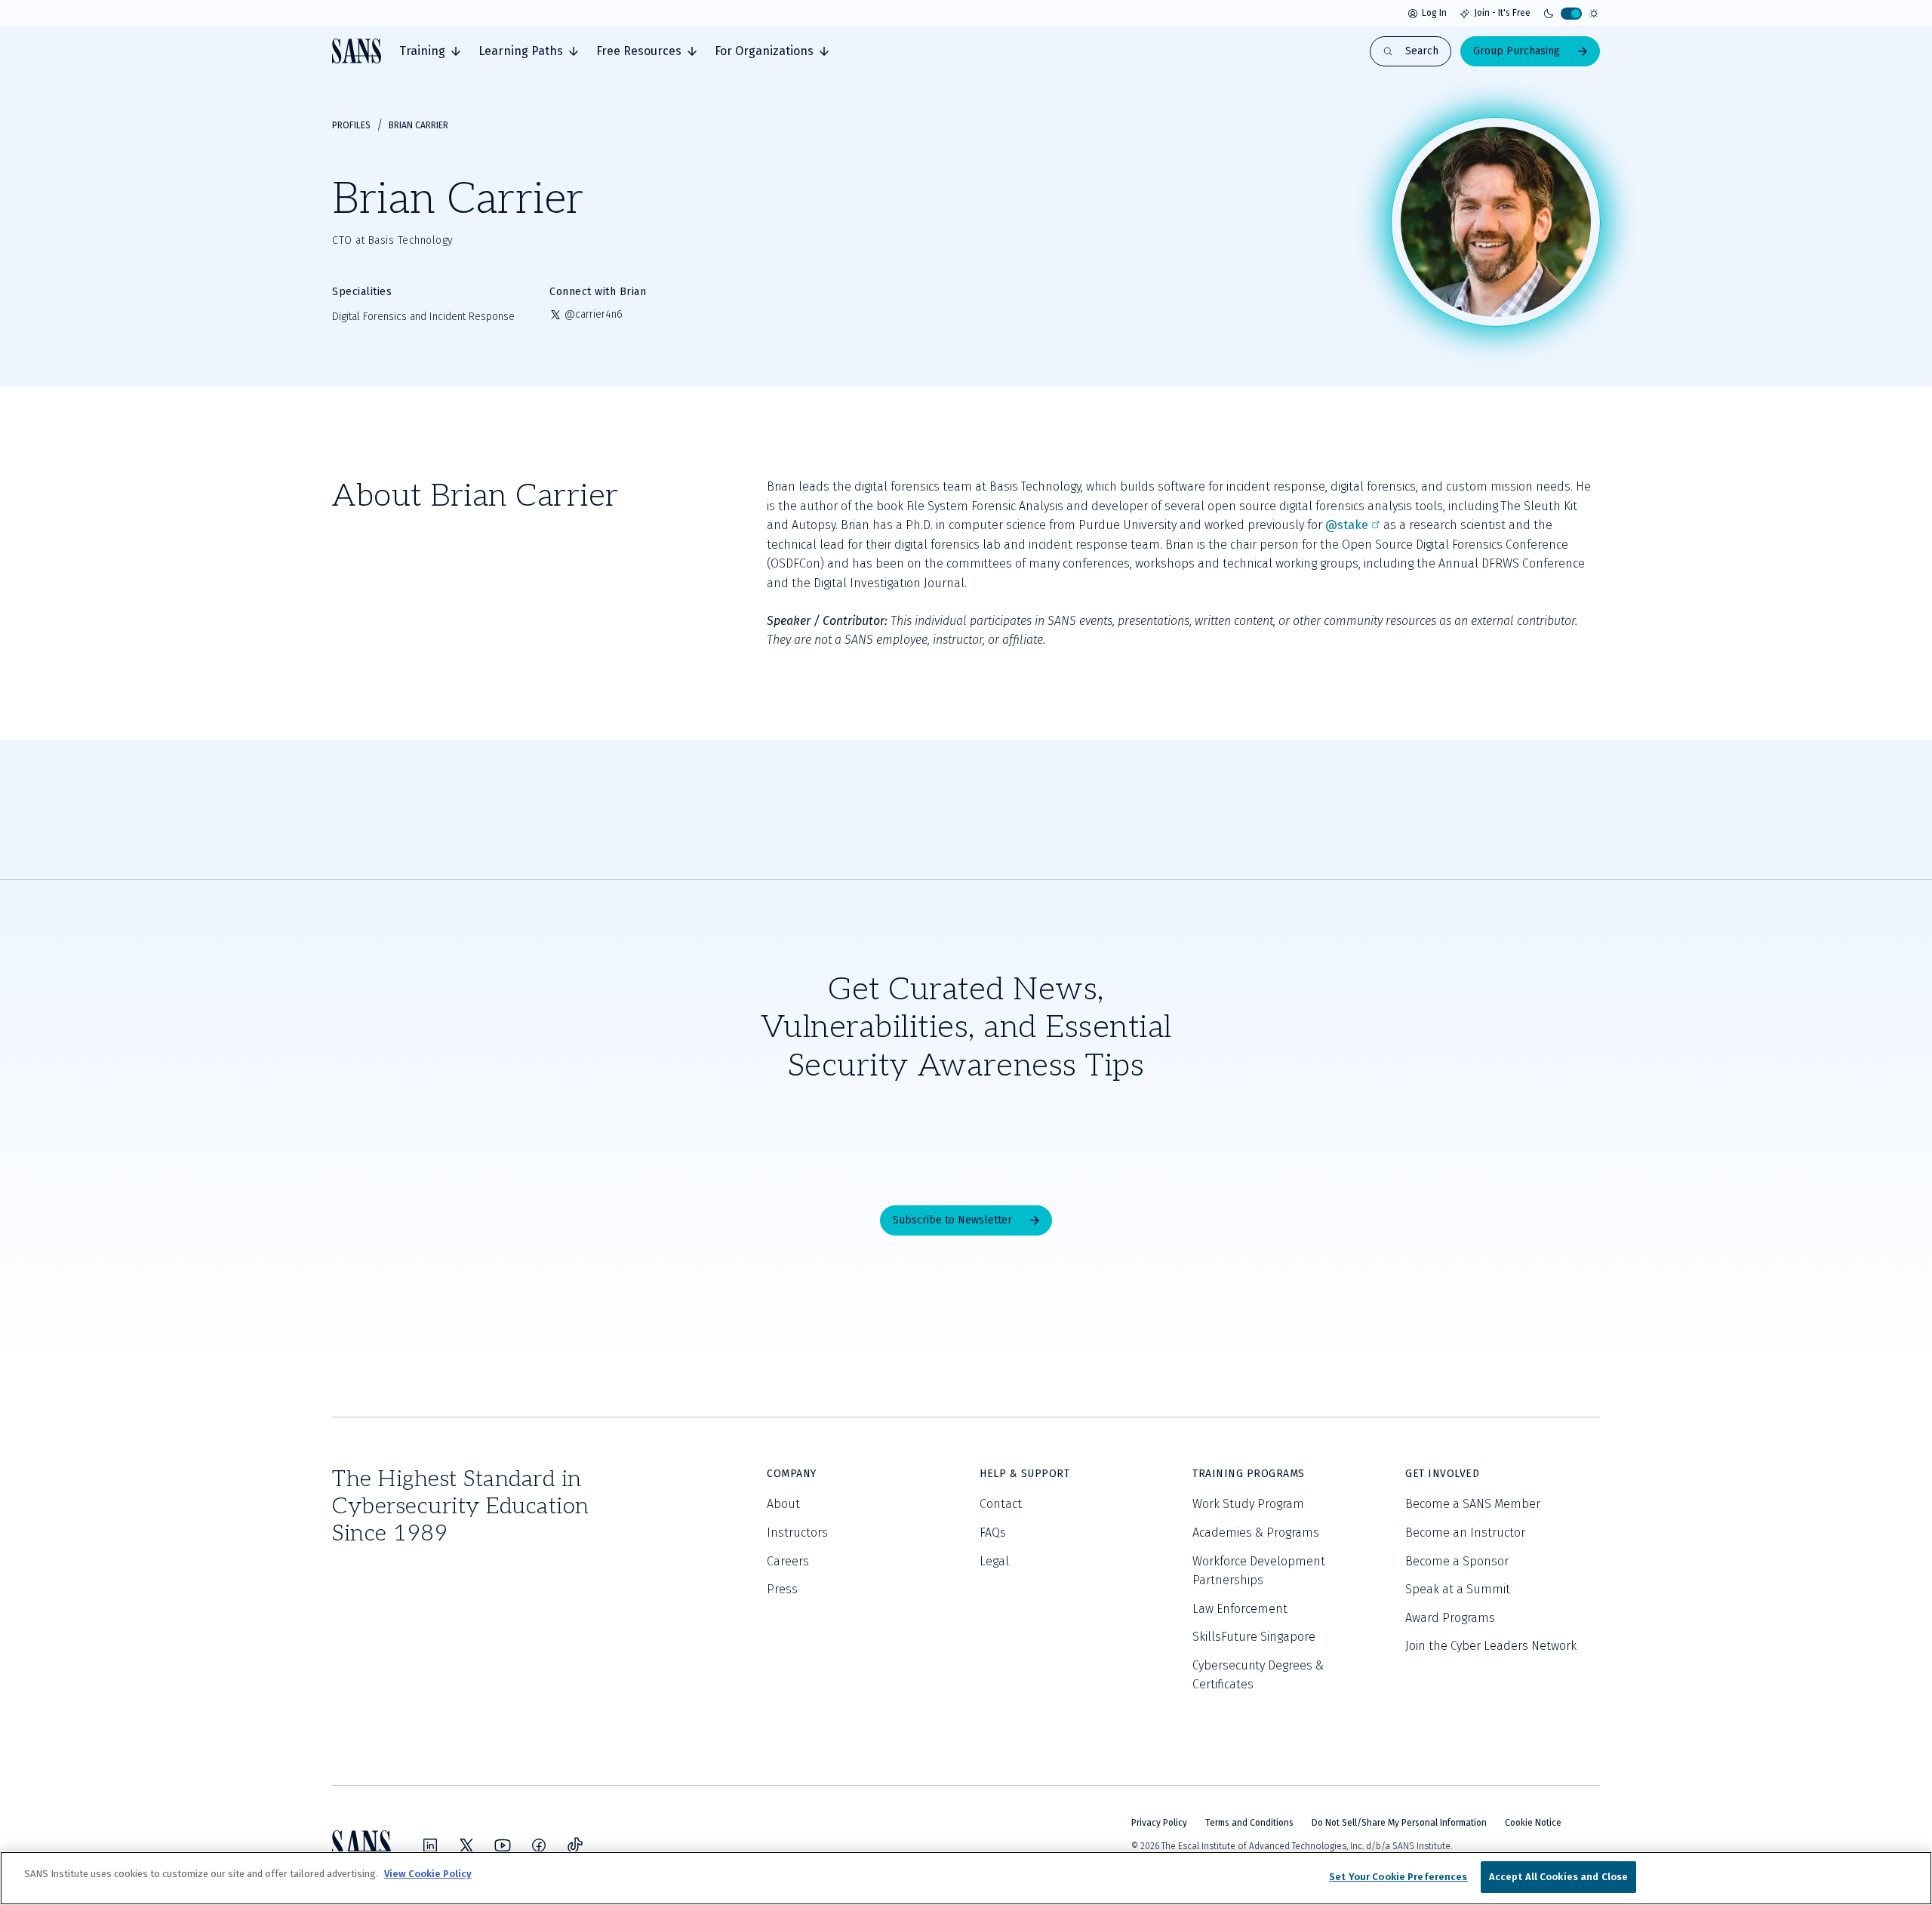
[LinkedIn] (430, 1845)
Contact (1001, 1504)
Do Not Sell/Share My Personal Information (1399, 1823)
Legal (994, 1561)
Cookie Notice (1533, 1823)
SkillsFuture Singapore (1254, 1637)
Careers (788, 1561)
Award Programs (1450, 1618)
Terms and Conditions (1249, 1823)
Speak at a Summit (1458, 1589)
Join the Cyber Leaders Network (1491, 1646)
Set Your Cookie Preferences (1398, 1877)
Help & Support (1024, 1474)
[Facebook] (539, 1845)
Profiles (351, 125)
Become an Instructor (1465, 1533)
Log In (1434, 13)
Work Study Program (1248, 1504)
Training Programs (1249, 1474)
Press (782, 1589)
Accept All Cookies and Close (1559, 1877)
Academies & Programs (1256, 1533)
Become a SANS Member (1473, 1504)
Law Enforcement (1240, 1609)
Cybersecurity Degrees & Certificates (1258, 1675)
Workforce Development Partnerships (1259, 1571)
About (783, 1504)
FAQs (993, 1533)
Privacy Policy (1159, 1823)
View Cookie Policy (428, 1874)
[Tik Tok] (575, 1845)
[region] (966, 1878)
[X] (466, 1845)
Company (792, 1474)
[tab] (430, 51)
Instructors (797, 1533)
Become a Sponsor (1457, 1561)
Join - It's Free (1502, 13)
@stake (1347, 525)
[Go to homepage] (357, 51)
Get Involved (1442, 1474)
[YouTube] (503, 1845)
